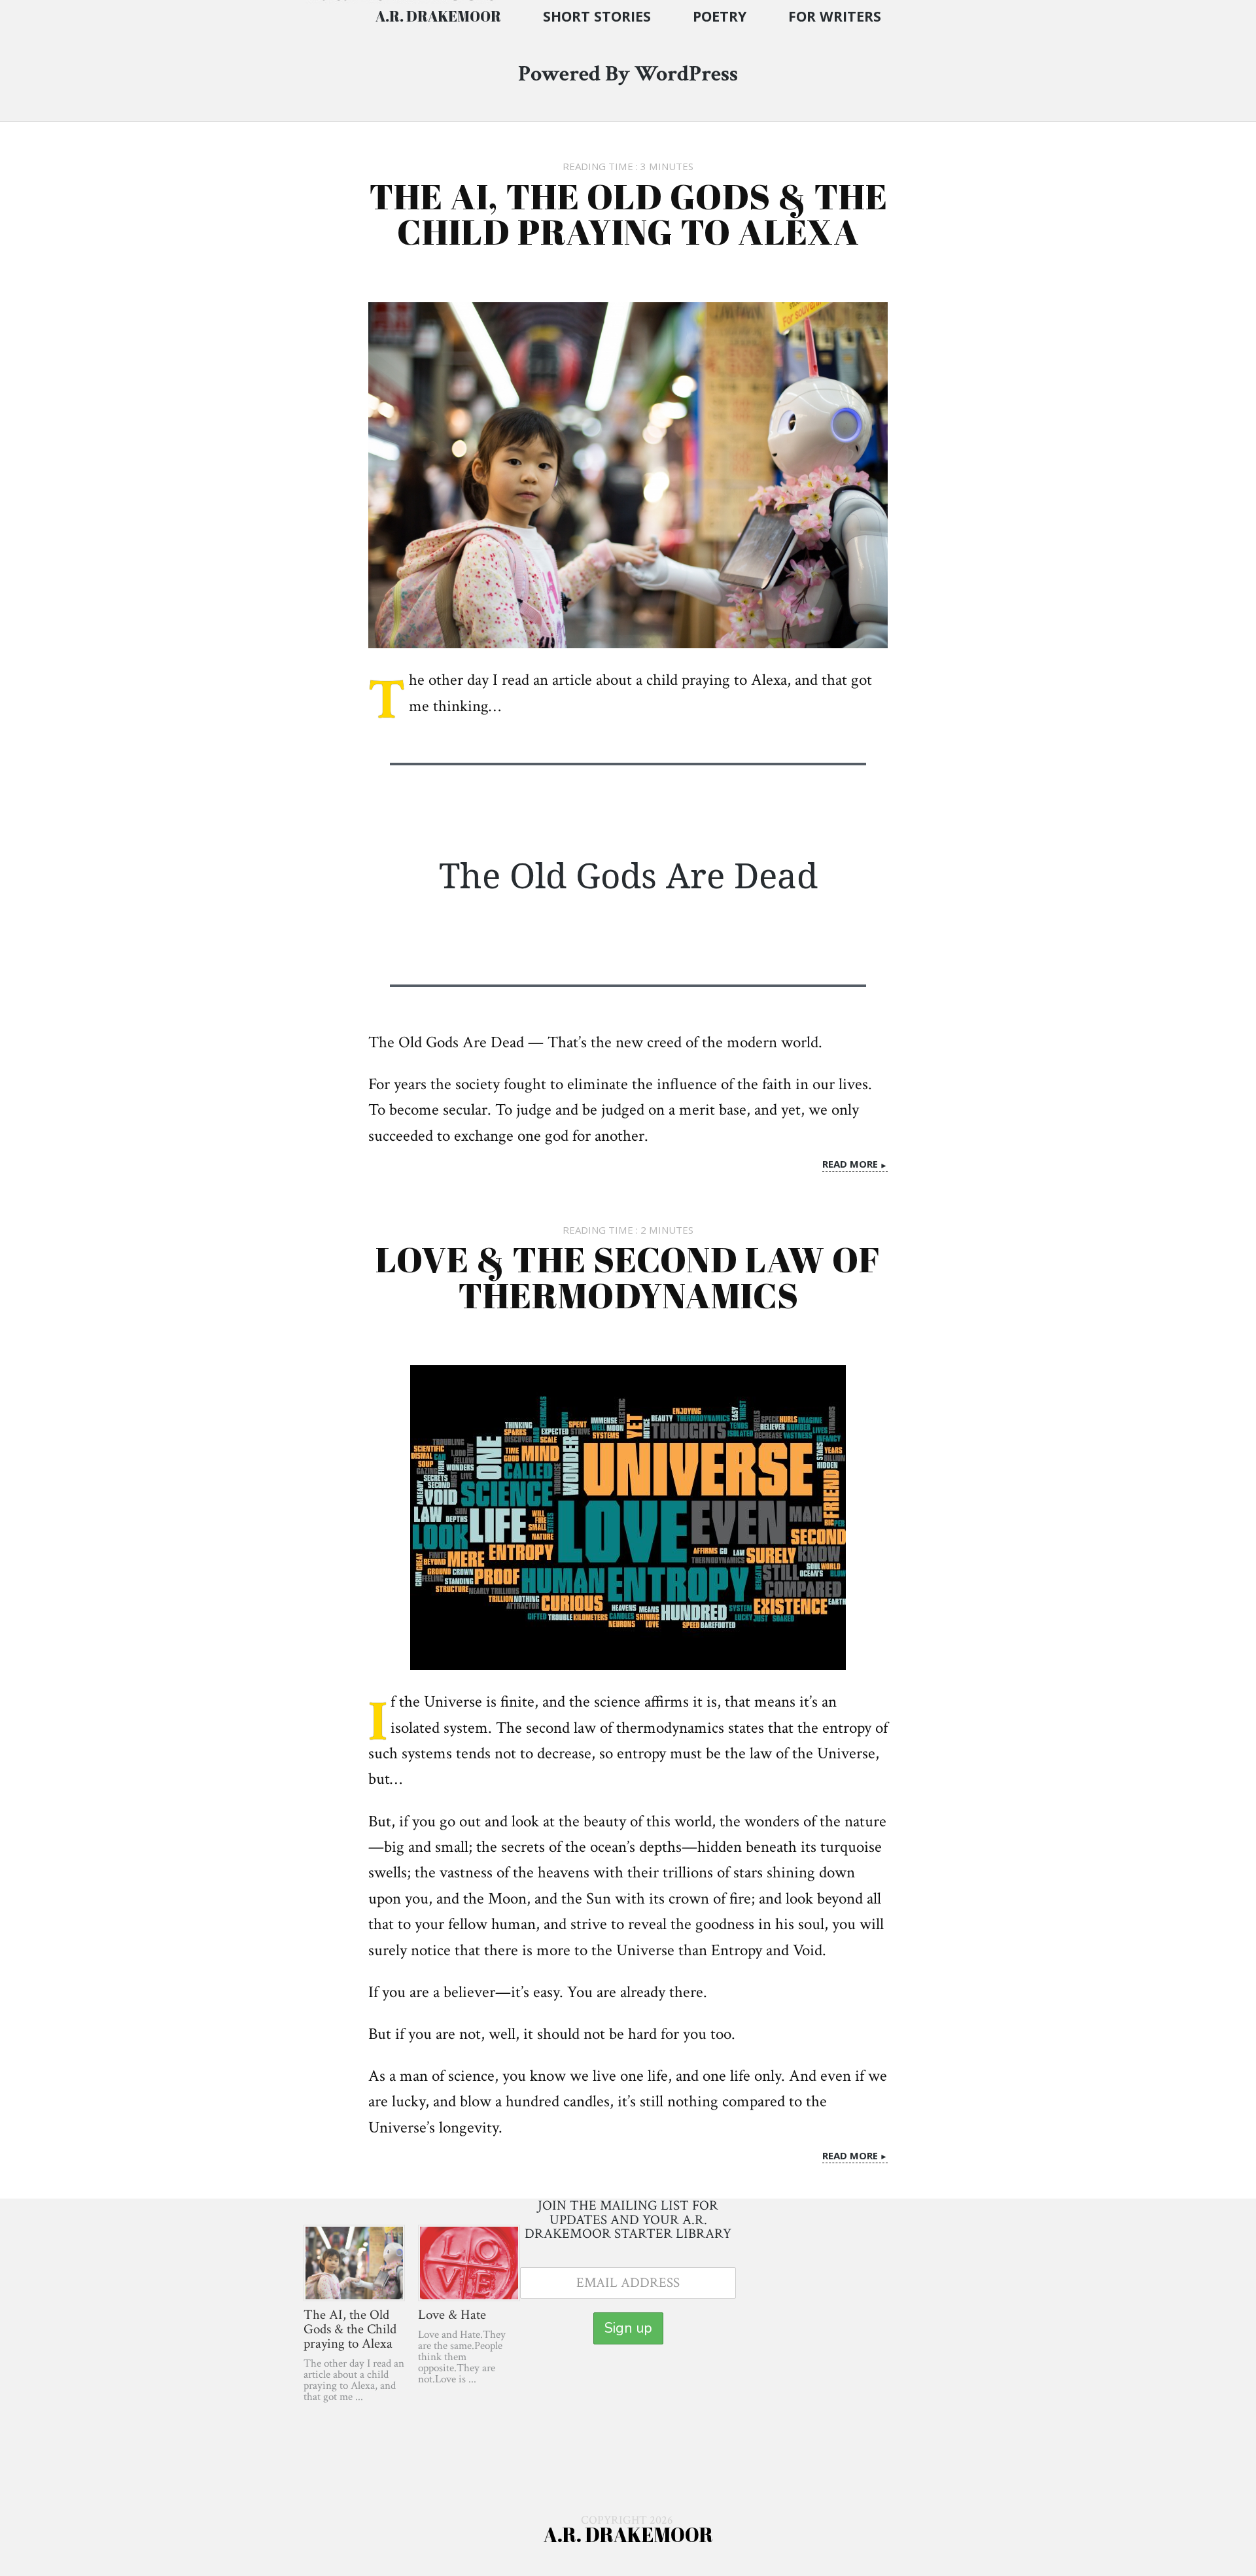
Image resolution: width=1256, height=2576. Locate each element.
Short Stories (597, 16)
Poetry (720, 16)
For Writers (835, 16)
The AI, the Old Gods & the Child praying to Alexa (628, 214)
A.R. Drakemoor (438, 16)
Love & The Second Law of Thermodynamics (628, 1277)
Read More (850, 1163)
